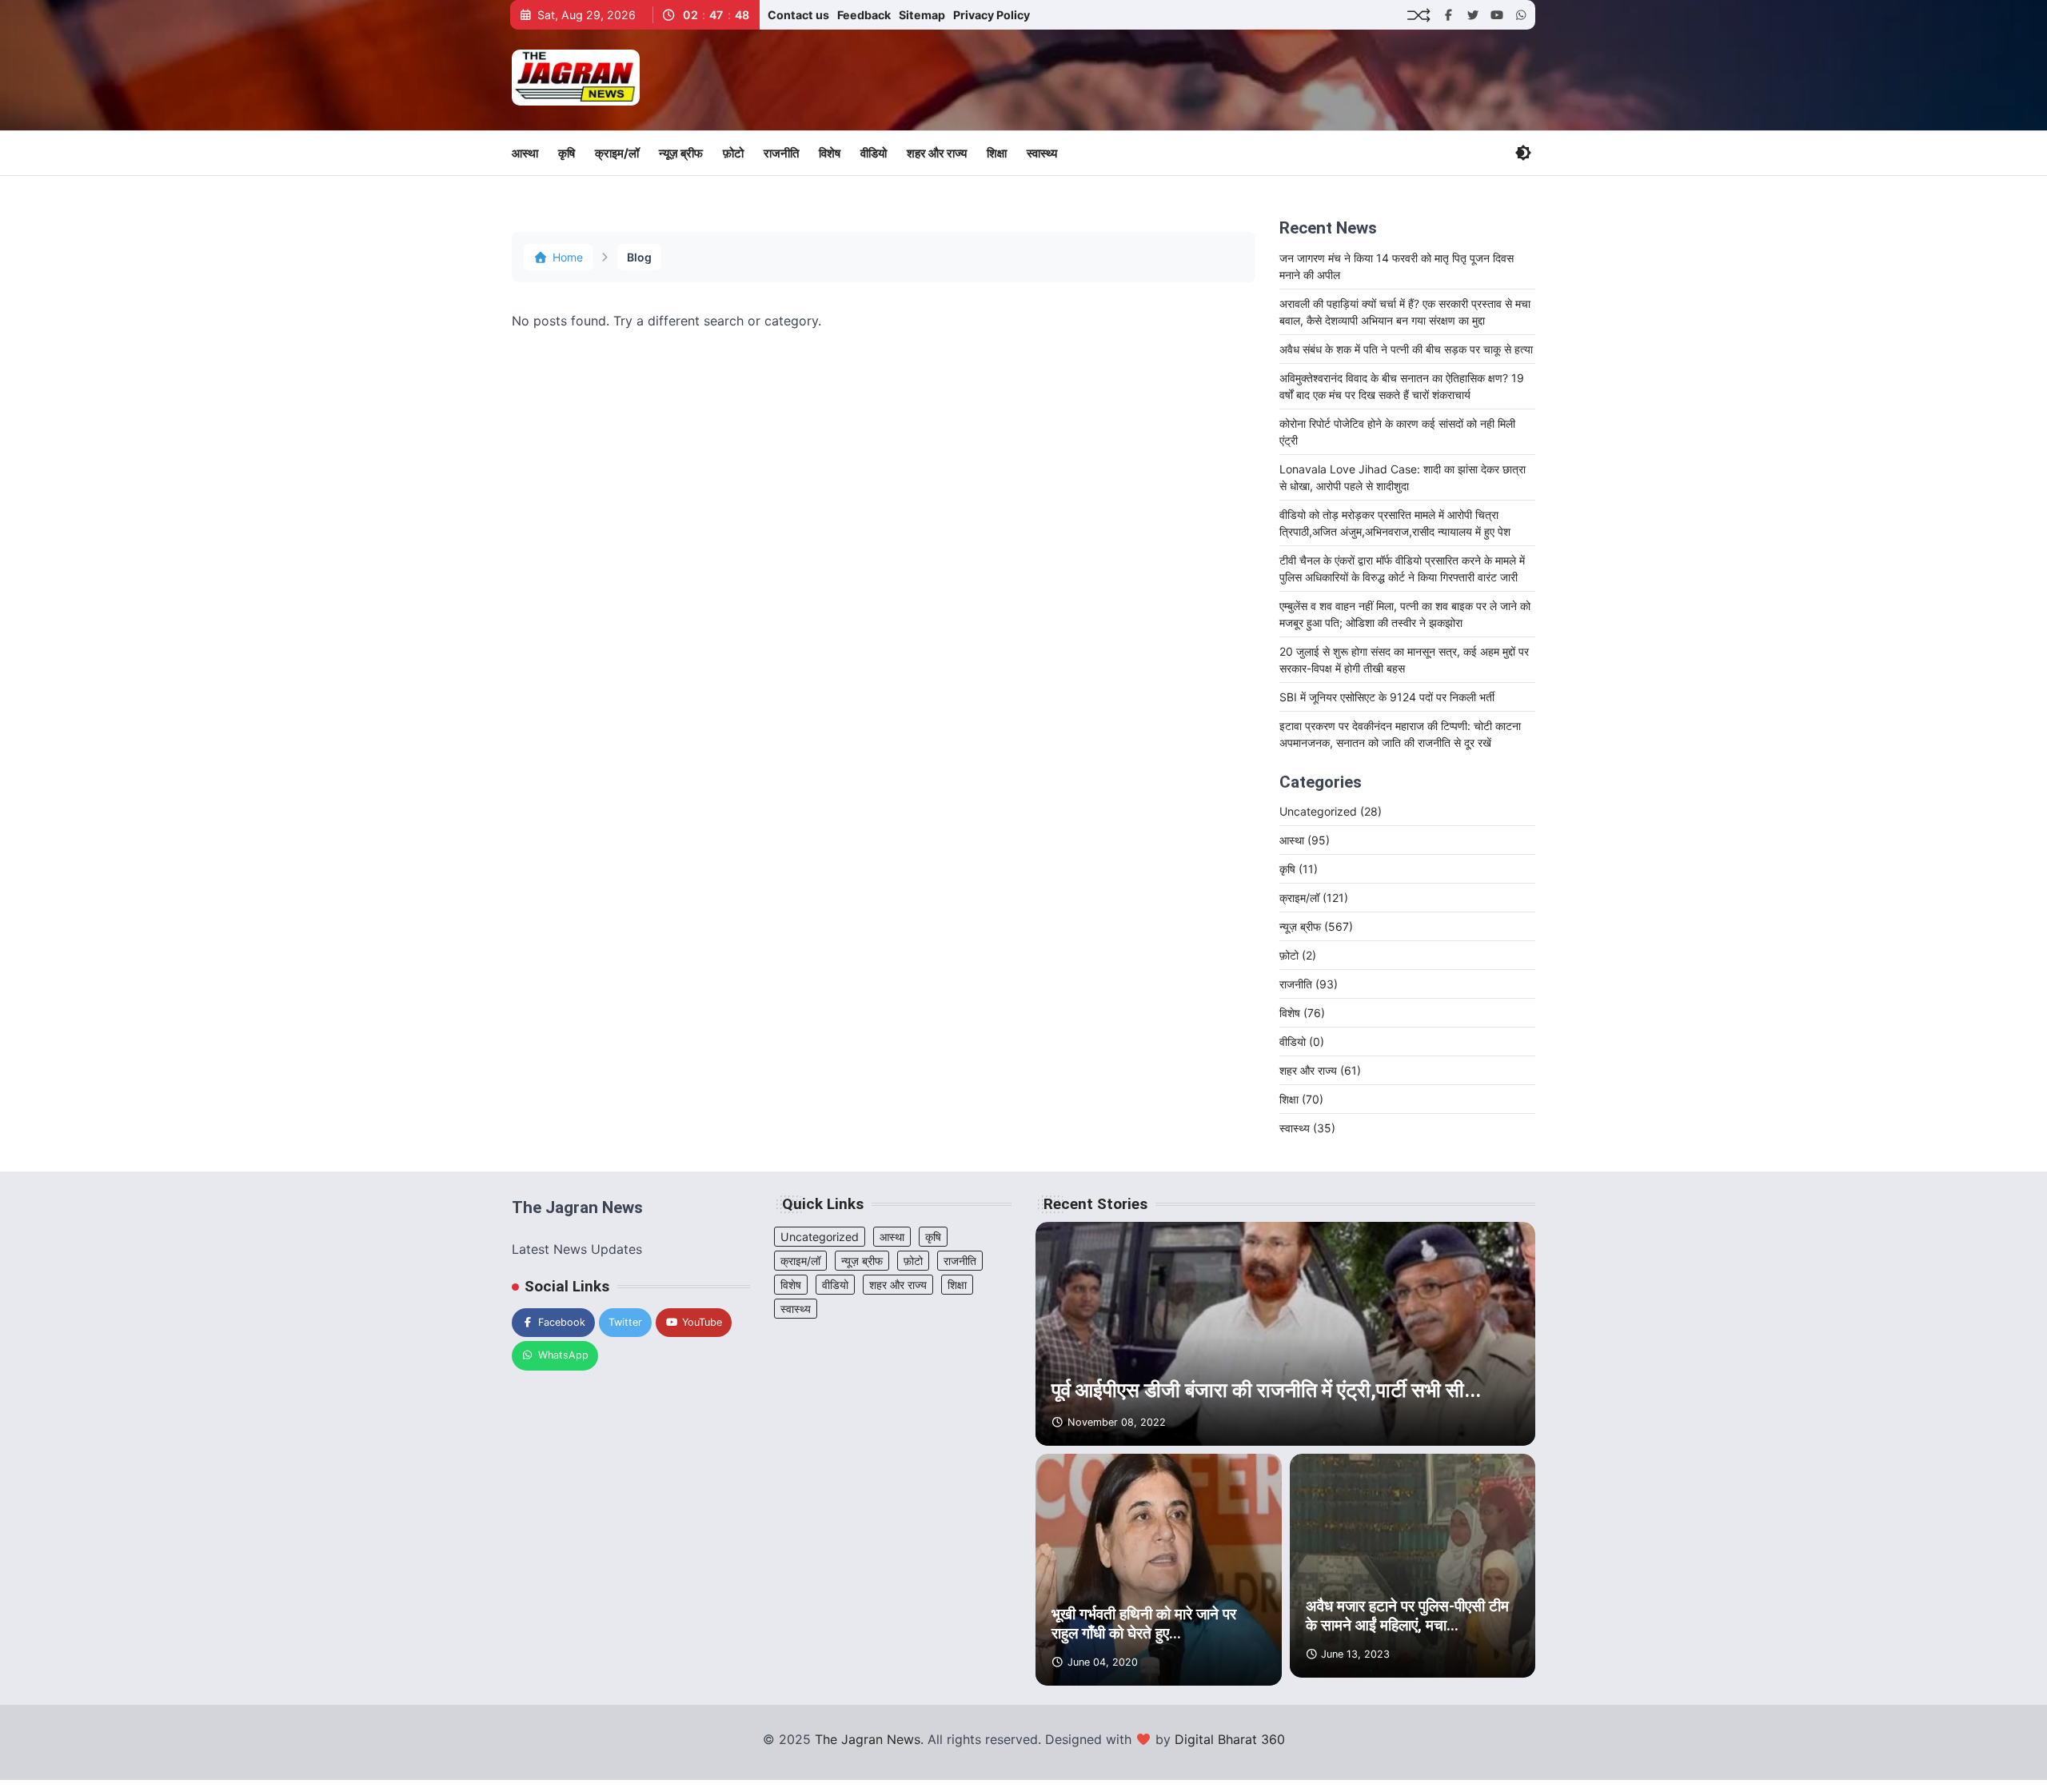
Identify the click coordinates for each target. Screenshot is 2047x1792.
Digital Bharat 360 (1230, 1739)
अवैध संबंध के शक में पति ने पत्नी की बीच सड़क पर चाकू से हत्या (1406, 349)
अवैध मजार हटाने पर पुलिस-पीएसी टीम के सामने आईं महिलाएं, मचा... (1407, 1616)
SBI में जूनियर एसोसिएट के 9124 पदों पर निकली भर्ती (1387, 697)
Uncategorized (1331, 811)
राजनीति (781, 153)
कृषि (567, 153)
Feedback (864, 15)
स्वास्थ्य (1042, 153)
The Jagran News (868, 1739)
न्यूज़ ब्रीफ (681, 153)
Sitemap (922, 15)
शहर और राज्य (937, 153)
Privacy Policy (992, 15)
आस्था (525, 153)
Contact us (798, 15)
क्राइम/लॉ (617, 153)
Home (568, 257)
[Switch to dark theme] (1523, 153)
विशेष (830, 153)
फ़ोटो (733, 153)
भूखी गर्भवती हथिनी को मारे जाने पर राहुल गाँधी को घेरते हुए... (1144, 1624)
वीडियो (874, 153)
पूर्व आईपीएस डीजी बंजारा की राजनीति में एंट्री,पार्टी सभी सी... (1266, 1390)
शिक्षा (997, 153)
